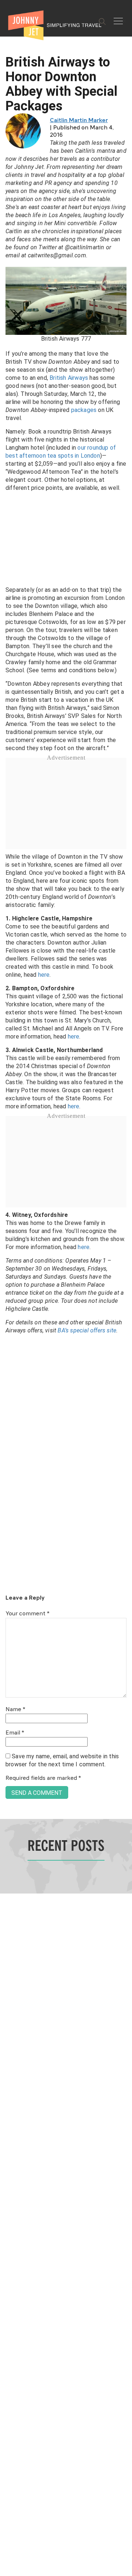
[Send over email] (8, 1313)
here (44, 975)
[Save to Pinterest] (8, 1296)
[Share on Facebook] (8, 1264)
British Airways (69, 378)
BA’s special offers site (87, 1330)
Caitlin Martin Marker (79, 121)
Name (15, 1710)
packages (84, 410)
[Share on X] (8, 1280)
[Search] (102, 22)
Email (15, 1733)
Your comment (27, 1614)
